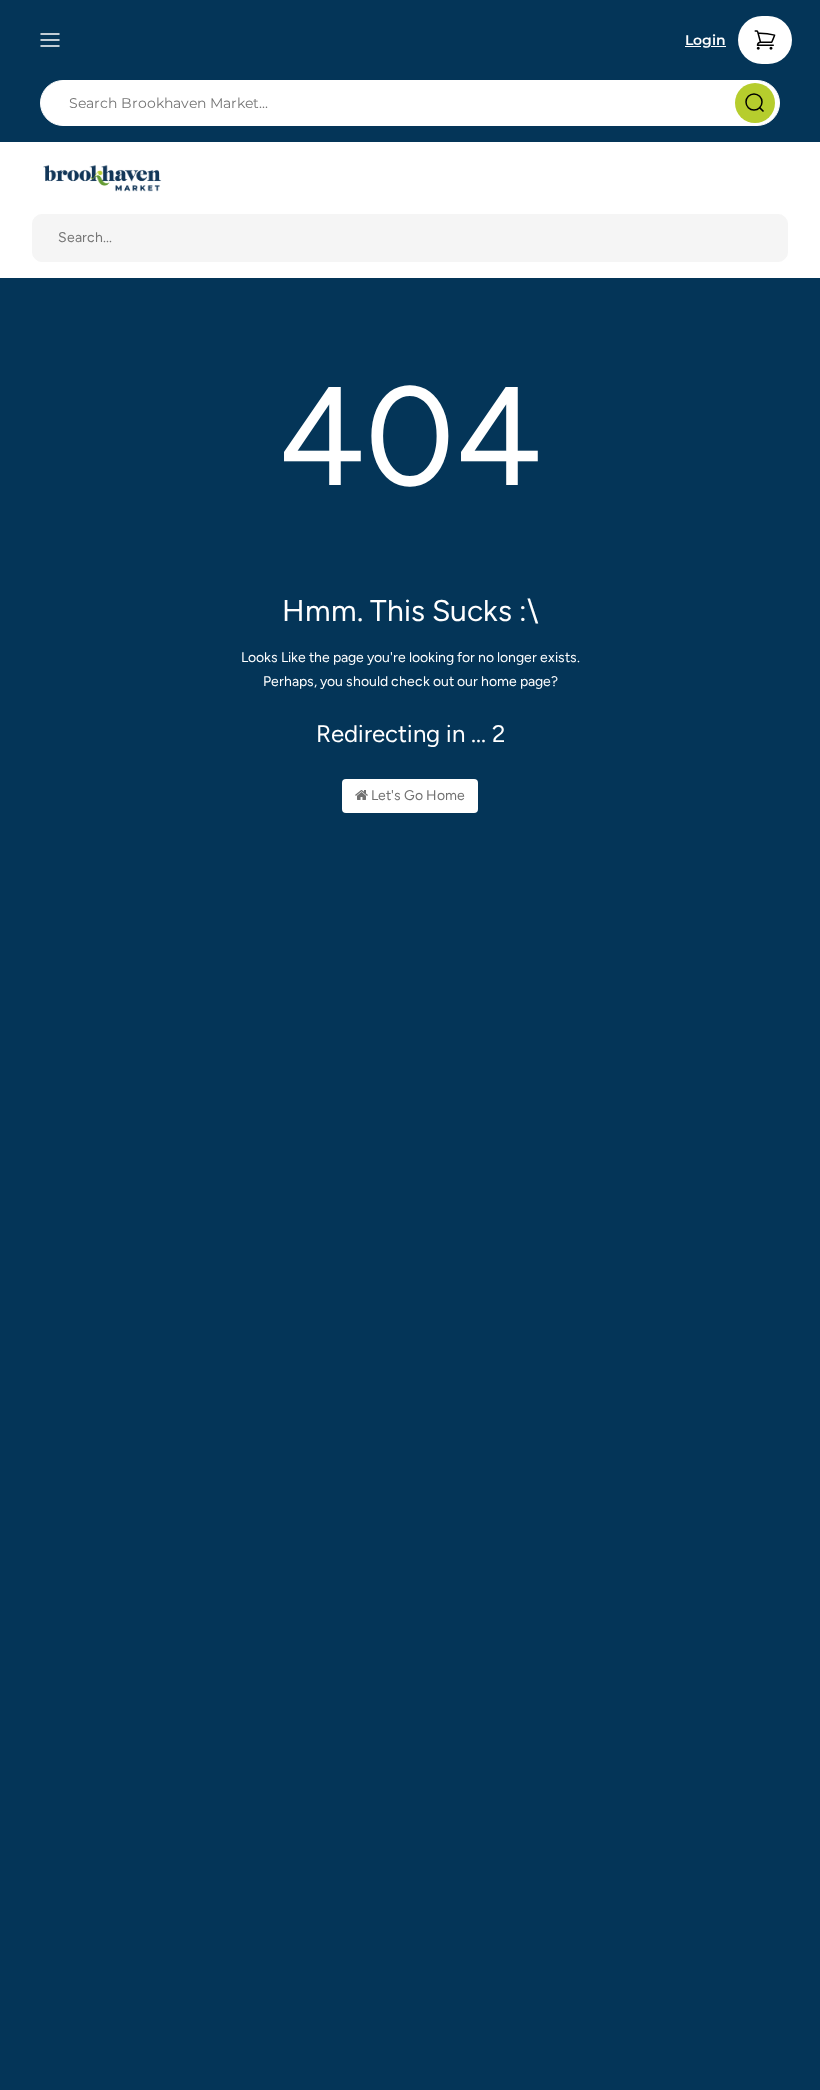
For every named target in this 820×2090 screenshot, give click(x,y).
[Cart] (765, 40)
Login (705, 40)
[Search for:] (416, 103)
